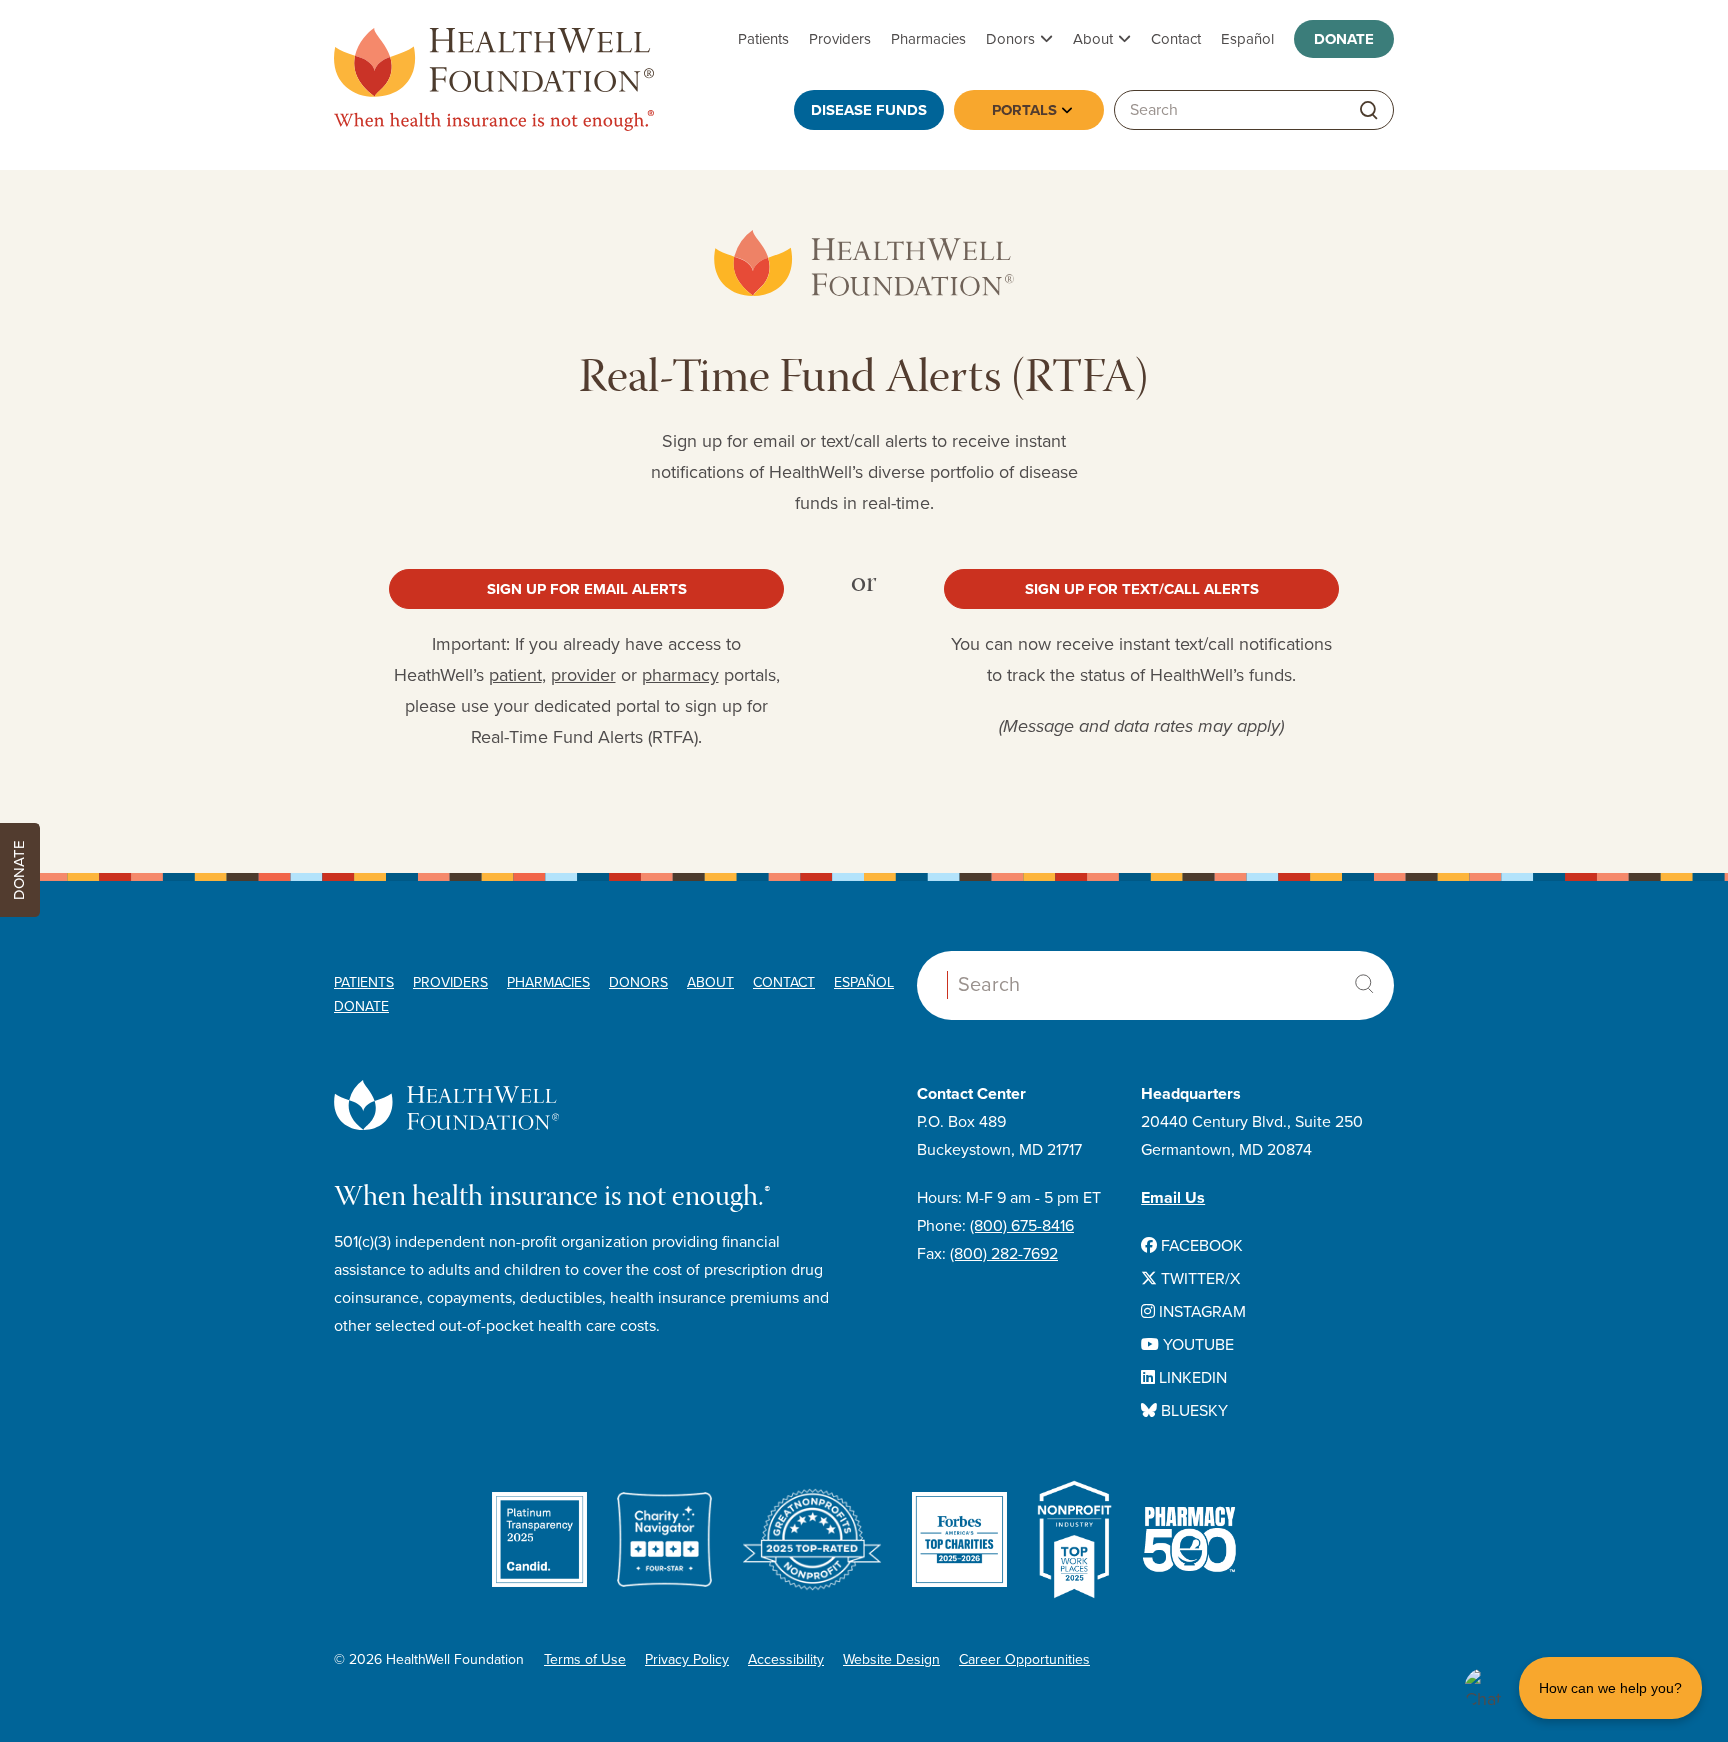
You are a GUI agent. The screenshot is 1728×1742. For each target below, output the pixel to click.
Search (1364, 984)
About (1093, 39)
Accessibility (786, 1659)
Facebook (1200, 1246)
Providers (840, 39)
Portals (1024, 110)
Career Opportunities (1024, 1659)
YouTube (1196, 1345)
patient (515, 675)
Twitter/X (1198, 1279)
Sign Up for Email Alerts (587, 589)
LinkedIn (1191, 1378)
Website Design (891, 1659)
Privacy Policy (687, 1659)
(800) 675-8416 (1022, 1226)
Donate (1344, 39)
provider (583, 675)
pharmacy (680, 675)
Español (1247, 39)
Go (1369, 110)
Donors (1010, 39)
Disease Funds (869, 110)
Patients (763, 39)
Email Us (1173, 1198)
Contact (1176, 39)
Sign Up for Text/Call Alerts (1142, 589)
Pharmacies (928, 39)
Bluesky (1192, 1411)
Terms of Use (585, 1659)
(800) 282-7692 (1004, 1254)
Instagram (1200, 1312)
